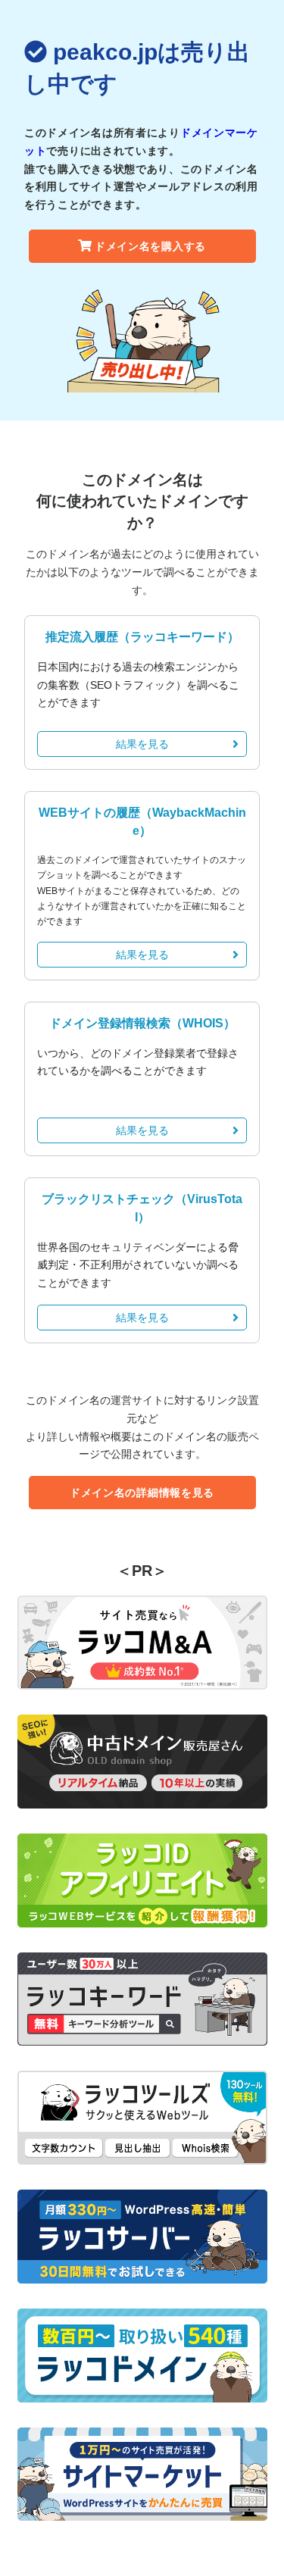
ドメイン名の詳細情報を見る (142, 1493)
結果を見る (142, 744)
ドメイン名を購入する (150, 246)
